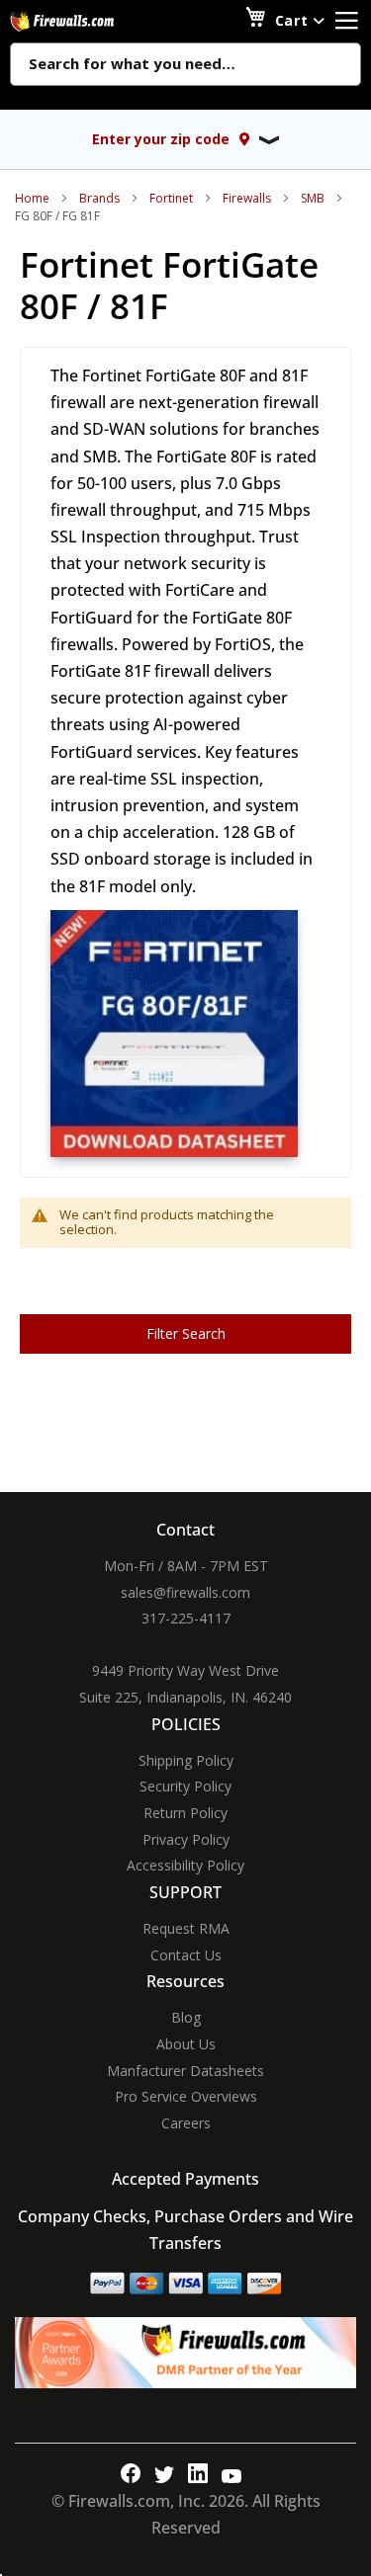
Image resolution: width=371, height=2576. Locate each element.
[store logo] (84, 21)
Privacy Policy (186, 1839)
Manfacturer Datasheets (185, 2071)
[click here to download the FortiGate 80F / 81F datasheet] (174, 1152)
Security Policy (185, 1786)
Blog (186, 2017)
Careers (186, 2123)
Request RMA (186, 1928)
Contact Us (186, 1955)
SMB (313, 198)
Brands (99, 198)
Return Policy (185, 1813)
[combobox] (185, 65)
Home (32, 198)
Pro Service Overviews (186, 2096)
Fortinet (171, 198)
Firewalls (247, 198)
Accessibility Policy (185, 1865)
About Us (186, 2044)
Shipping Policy (186, 1760)
